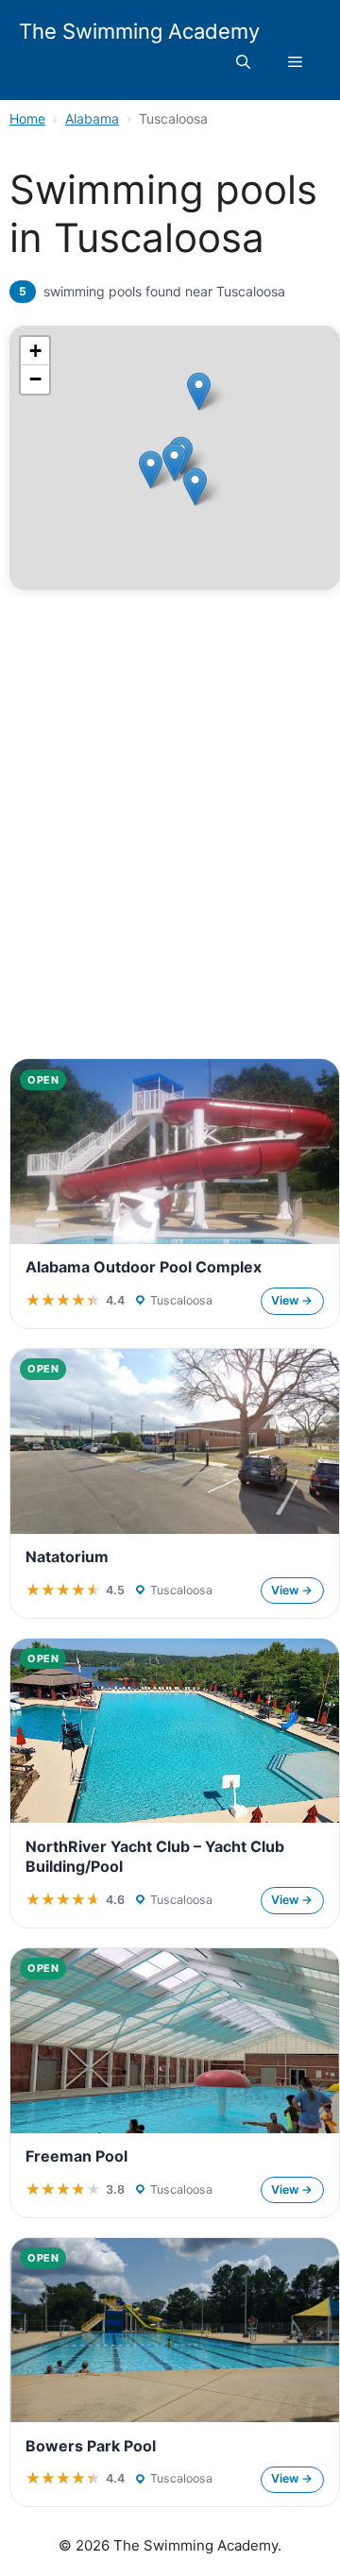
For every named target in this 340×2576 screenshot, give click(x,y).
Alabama (92, 118)
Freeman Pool (76, 2156)
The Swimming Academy (139, 31)
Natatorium (67, 1557)
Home (27, 118)
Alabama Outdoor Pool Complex (144, 1267)
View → (292, 1300)
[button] (243, 62)
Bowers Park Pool (91, 2446)
